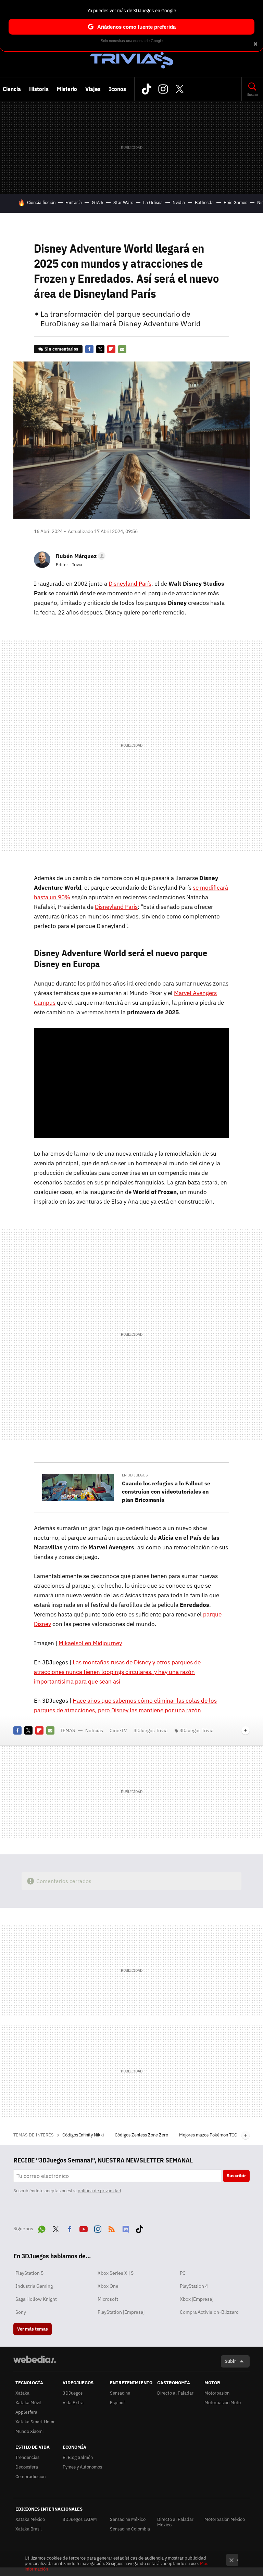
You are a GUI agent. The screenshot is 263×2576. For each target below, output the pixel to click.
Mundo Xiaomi (29, 2431)
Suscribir (236, 2176)
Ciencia (12, 89)
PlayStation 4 (194, 2286)
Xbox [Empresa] (197, 2299)
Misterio (67, 89)
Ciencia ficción (41, 202)
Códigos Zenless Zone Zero (142, 2135)
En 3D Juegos (135, 1475)
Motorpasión (217, 2393)
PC (183, 2273)
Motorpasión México (225, 2519)
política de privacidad (99, 2191)
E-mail (122, 349)
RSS (112, 2228)
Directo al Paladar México (175, 2522)
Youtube (84, 2228)
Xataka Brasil (29, 2529)
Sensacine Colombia (130, 2529)
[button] (80, 556)
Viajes (93, 89)
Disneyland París (130, 584)
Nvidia (179, 202)
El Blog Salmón (78, 2457)
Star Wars (123, 202)
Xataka (22, 2393)
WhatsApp (42, 2228)
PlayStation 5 (29, 2273)
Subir (230, 2361)
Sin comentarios (61, 349)
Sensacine (120, 2393)
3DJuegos (73, 2393)
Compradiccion (30, 2477)
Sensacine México (128, 2519)
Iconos (117, 89)
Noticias (94, 1730)
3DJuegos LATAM (80, 2519)
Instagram (163, 89)
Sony (21, 2312)
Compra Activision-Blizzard (209, 2312)
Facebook (89, 349)
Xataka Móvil (28, 2403)
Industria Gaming (34, 2286)
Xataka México (30, 2519)
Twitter (179, 89)
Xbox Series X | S (116, 2273)
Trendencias (27, 2457)
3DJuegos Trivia (131, 55)
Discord (126, 2228)
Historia (39, 89)
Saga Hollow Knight (36, 2299)
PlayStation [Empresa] (121, 2312)
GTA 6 (98, 202)
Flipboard (111, 349)
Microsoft (108, 2299)
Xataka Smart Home (35, 2422)
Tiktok (147, 89)
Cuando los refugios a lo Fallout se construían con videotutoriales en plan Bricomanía (166, 1492)
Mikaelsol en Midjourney (90, 1643)
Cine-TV (118, 1730)
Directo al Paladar (175, 2393)
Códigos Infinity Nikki (84, 2135)
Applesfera (26, 2412)
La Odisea (153, 202)
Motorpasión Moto (223, 2403)
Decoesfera (27, 2467)
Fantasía (74, 202)
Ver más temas (33, 2329)
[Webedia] (35, 2359)
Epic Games (235, 202)
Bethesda (204, 202)
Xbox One (108, 2286)
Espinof (117, 2403)
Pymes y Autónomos (82, 2467)
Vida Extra (73, 2403)
